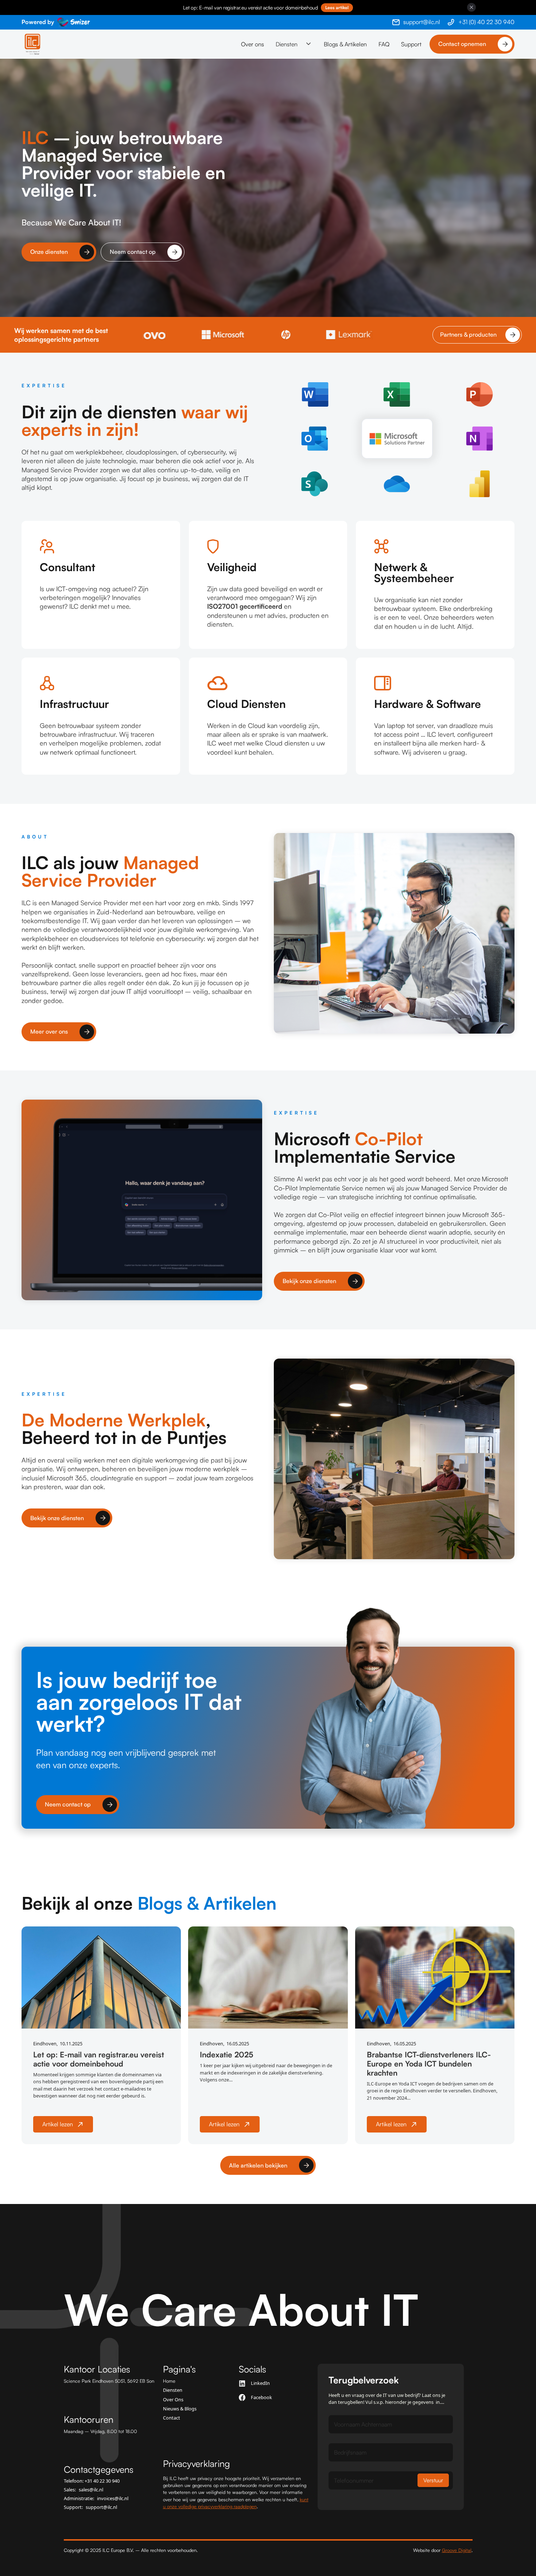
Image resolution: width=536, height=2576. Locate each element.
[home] (32, 44)
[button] (294, 44)
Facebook (261, 2397)
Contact (172, 2418)
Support (411, 44)
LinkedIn (260, 2383)
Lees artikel (337, 7)
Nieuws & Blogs (180, 2409)
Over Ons (173, 2400)
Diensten (173, 2390)
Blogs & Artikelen (345, 44)
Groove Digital (457, 2550)
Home (169, 2381)
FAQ (384, 44)
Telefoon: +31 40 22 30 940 (92, 2481)
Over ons (253, 44)
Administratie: (96, 2498)
